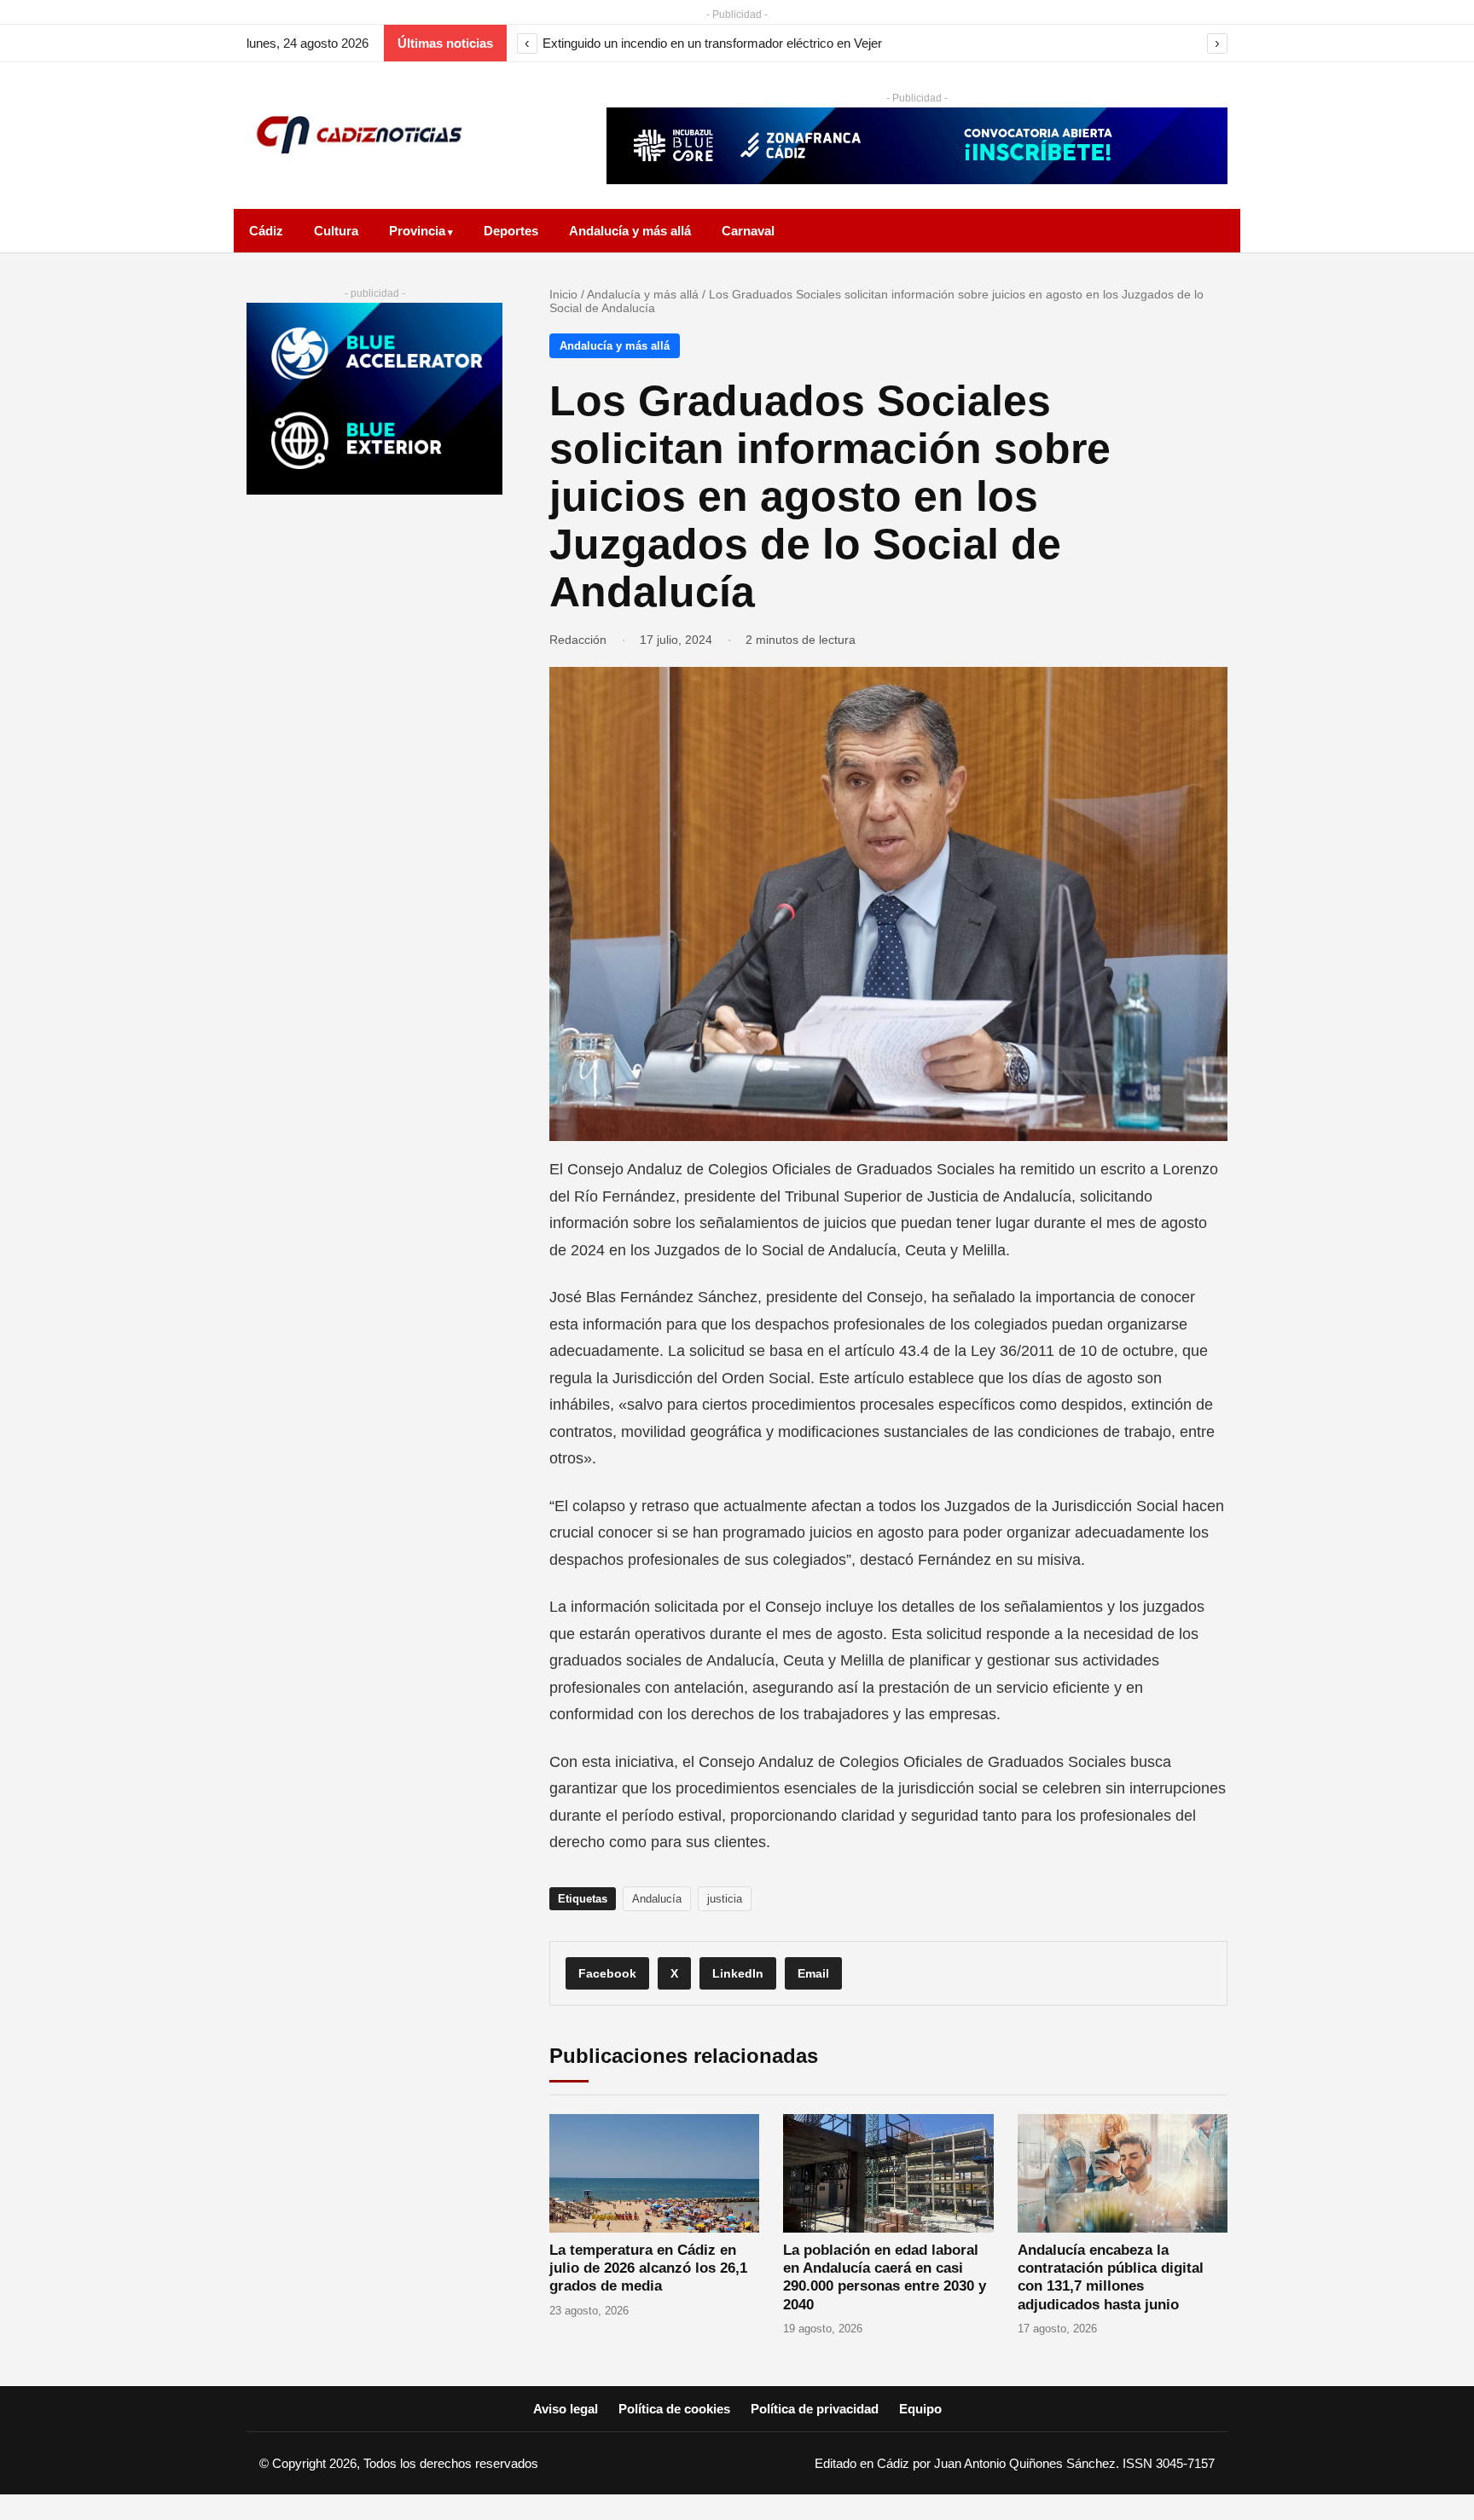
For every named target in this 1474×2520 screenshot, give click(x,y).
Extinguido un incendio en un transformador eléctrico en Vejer (712, 43)
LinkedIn (738, 1973)
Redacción (578, 640)
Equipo (920, 2409)
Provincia (417, 231)
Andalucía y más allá (630, 231)
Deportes (511, 231)
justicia (725, 1899)
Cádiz (266, 231)
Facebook (607, 1973)
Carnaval (748, 231)
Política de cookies (674, 2409)
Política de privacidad (815, 2409)
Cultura (336, 231)
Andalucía (657, 1899)
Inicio (563, 294)
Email (813, 1973)
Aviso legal (566, 2409)
